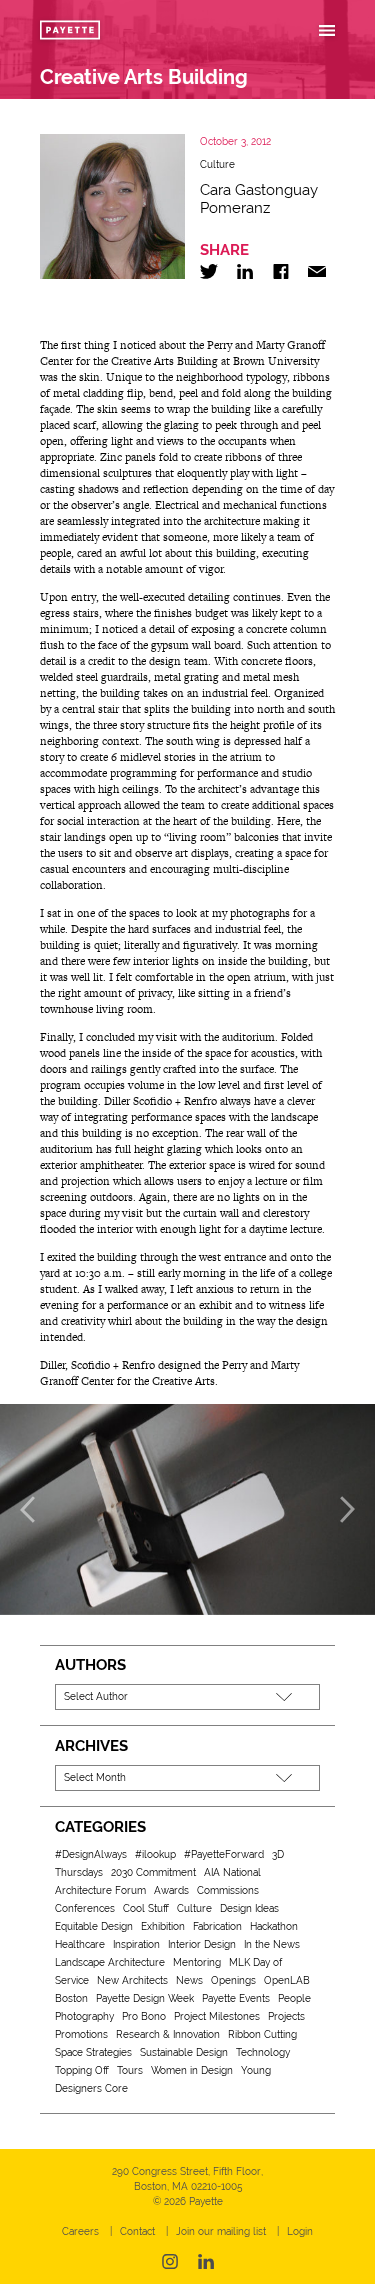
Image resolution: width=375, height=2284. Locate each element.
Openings (233, 1980)
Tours (130, 2070)
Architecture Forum (100, 1890)
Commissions (228, 1890)
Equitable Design (94, 1926)
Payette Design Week (145, 1998)
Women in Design (192, 2070)
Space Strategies (93, 2052)
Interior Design (202, 1944)
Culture (217, 164)
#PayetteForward (224, 1854)
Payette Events (236, 1998)
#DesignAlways (91, 1854)
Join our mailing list (221, 2231)
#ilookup (155, 1854)
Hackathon (274, 1926)
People (294, 1998)
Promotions (81, 2034)
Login (300, 2231)
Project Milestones (217, 2016)
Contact (137, 2231)
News (189, 1980)
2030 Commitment (153, 1872)
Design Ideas (249, 1908)
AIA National (232, 1872)
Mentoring (197, 1962)
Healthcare (80, 1944)
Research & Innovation (168, 2034)
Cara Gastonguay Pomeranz (259, 199)
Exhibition (163, 1926)
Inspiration (136, 1944)
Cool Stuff (146, 1908)
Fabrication (217, 1926)
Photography (84, 2016)
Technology (263, 2052)
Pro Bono (144, 2016)
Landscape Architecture (110, 1962)
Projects (286, 2016)
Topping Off (82, 2070)
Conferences (85, 1908)
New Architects (132, 1980)
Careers (80, 2231)
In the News (272, 1944)
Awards (171, 1890)
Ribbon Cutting (262, 2034)
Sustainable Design (184, 2052)
